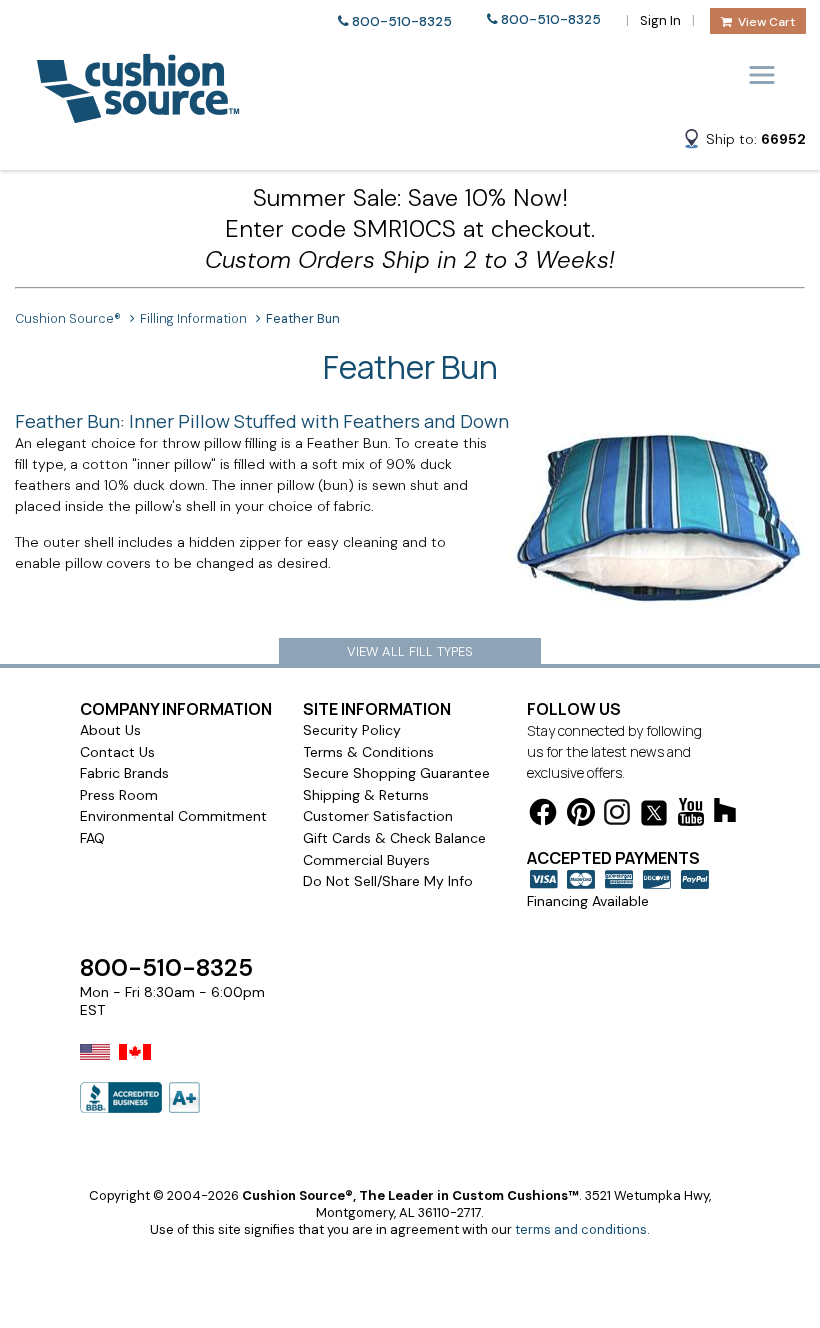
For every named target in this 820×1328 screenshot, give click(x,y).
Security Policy (352, 730)
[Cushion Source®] (138, 113)
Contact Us (117, 752)
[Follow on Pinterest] (581, 815)
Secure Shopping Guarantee (396, 773)
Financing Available (588, 901)
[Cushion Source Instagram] (617, 815)
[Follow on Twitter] (654, 816)
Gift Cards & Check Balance (394, 838)
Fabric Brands (124, 773)
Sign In (660, 20)
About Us (110, 730)
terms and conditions (581, 1229)
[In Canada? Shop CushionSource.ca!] (135, 1065)
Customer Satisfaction (378, 816)
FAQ (92, 838)
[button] (744, 142)
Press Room (119, 795)
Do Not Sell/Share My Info (388, 881)
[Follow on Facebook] (543, 815)
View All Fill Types (410, 651)
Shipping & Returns (366, 795)
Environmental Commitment (173, 816)
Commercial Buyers (366, 860)
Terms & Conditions (368, 752)
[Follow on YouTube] (691, 815)
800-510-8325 (402, 21)
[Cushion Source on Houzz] (725, 813)
